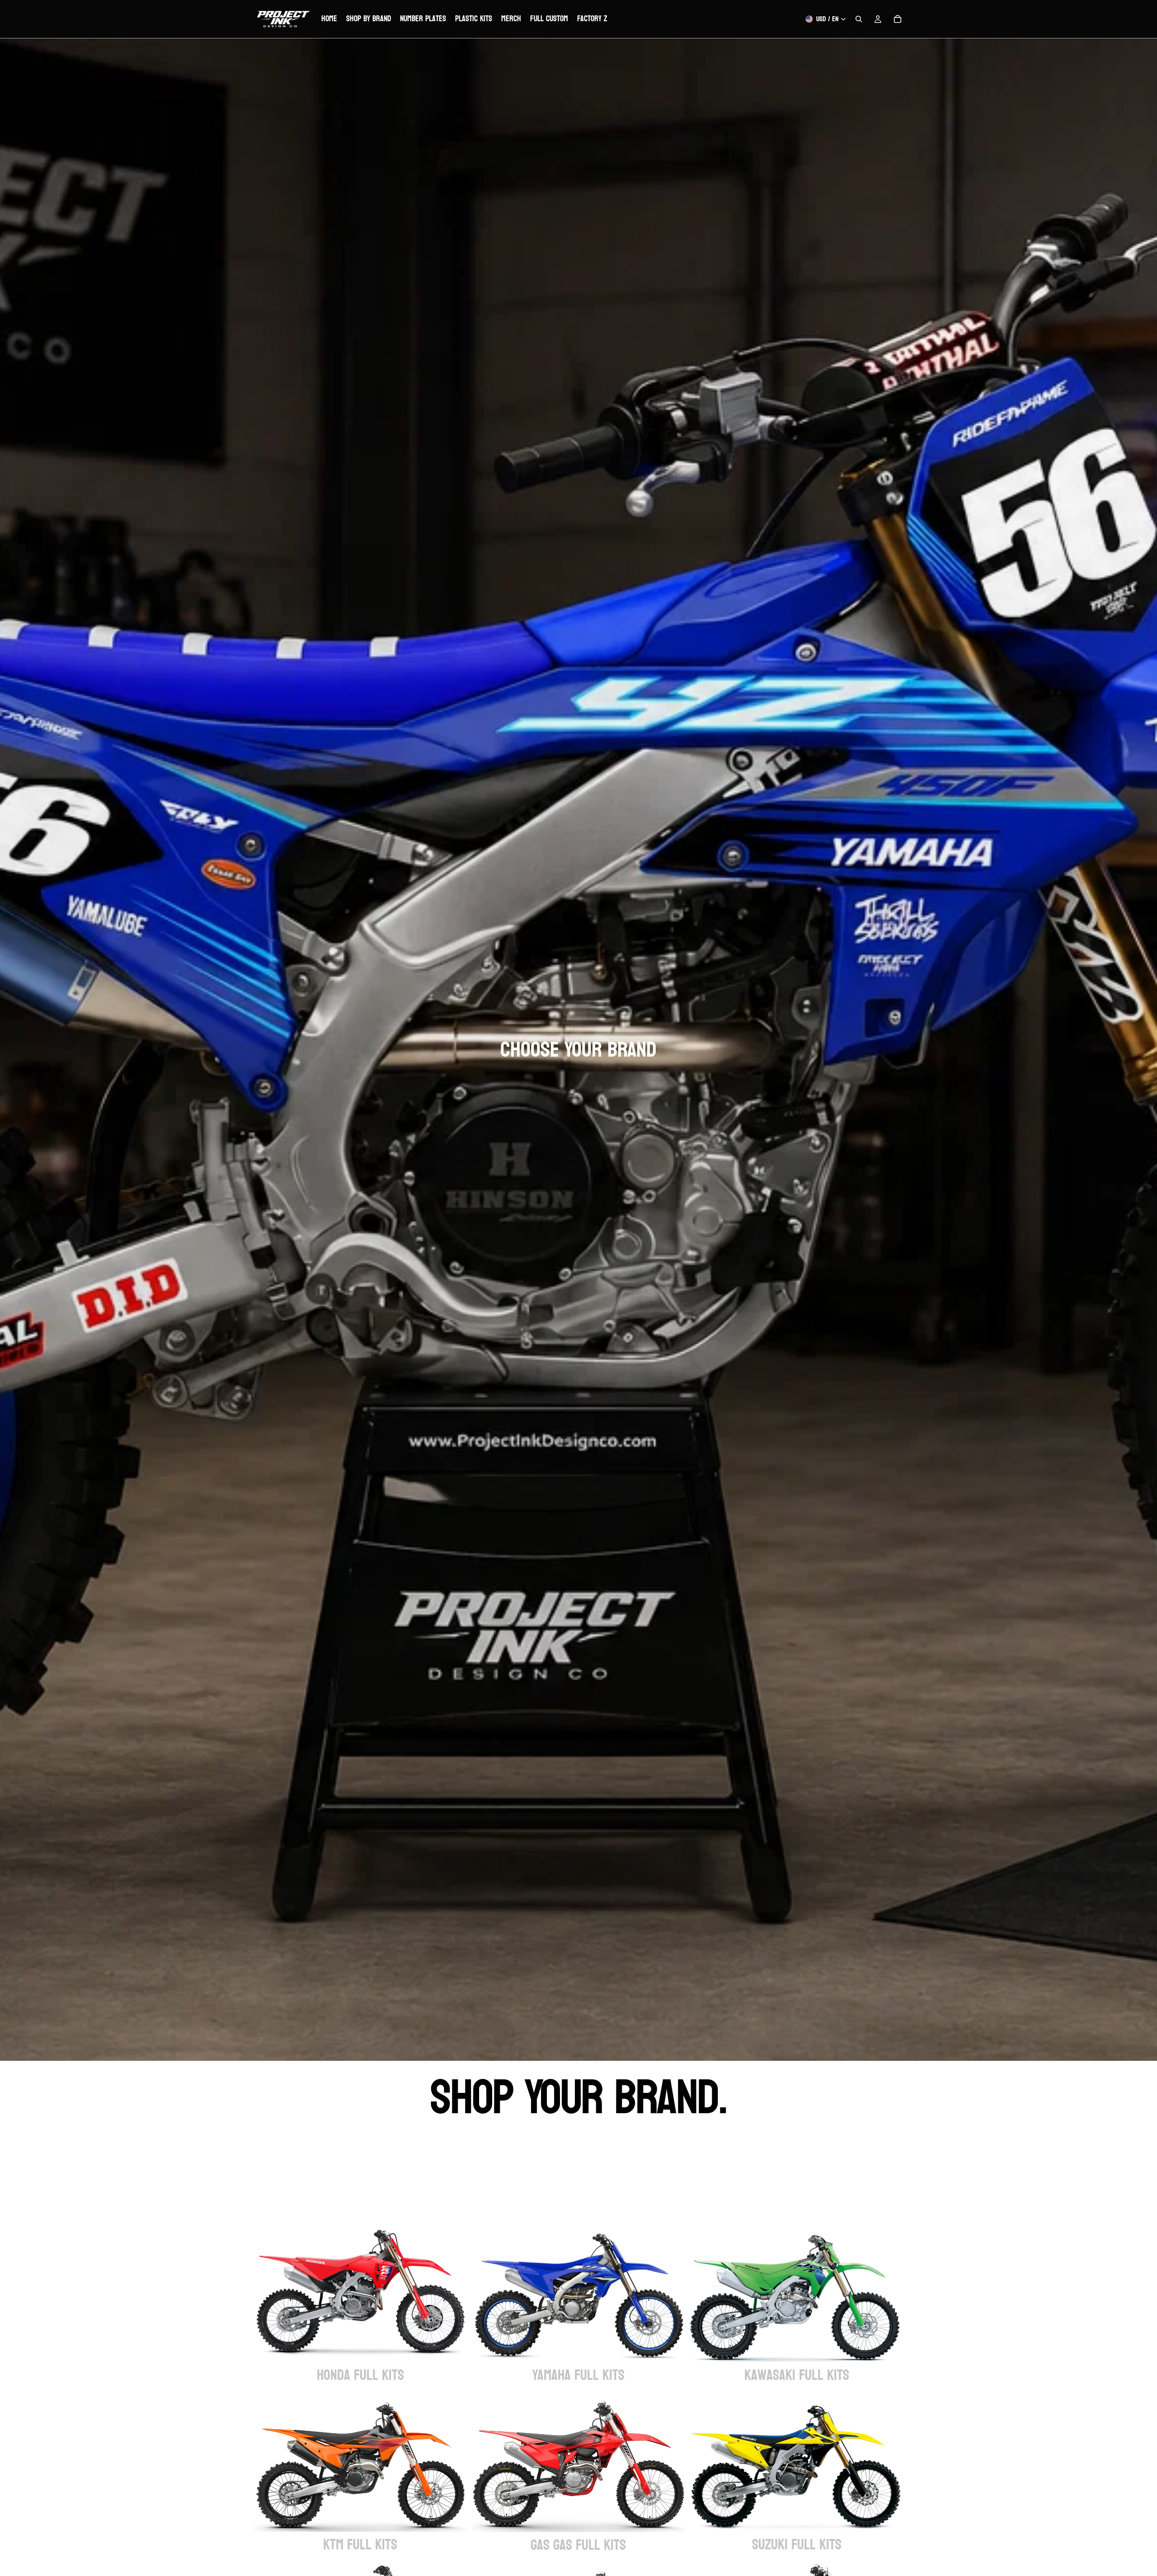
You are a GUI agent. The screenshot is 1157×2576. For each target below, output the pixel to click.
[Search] (859, 19)
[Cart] (898, 19)
